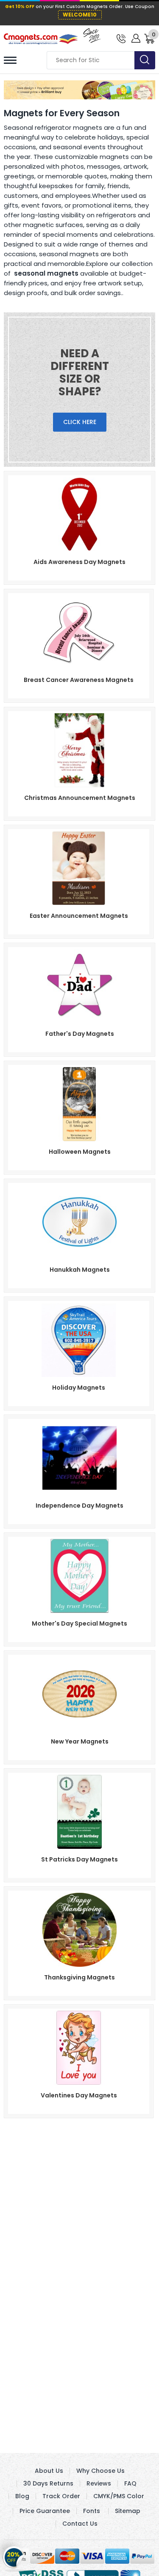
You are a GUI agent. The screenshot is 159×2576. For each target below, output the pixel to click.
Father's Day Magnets (80, 1034)
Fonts (92, 2511)
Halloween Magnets (80, 1152)
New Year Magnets (80, 1741)
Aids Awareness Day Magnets (79, 562)
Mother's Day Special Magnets (79, 1623)
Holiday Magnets (79, 1388)
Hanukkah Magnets (80, 1270)
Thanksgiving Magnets (79, 1977)
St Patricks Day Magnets (79, 1859)
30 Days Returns (48, 2483)
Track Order (61, 2496)
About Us (49, 2471)
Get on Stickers (14, 2558)
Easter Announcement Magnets (79, 916)
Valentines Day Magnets (79, 2095)
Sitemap (128, 2511)
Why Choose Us (100, 2471)
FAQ (130, 2483)
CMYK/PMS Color (119, 2496)
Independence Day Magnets (79, 1506)
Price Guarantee (45, 2511)
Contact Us (80, 2524)
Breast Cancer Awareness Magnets (79, 680)
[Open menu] (10, 60)
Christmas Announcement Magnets (80, 798)
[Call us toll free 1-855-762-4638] (121, 38)
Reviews (99, 2483)
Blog (22, 2496)
